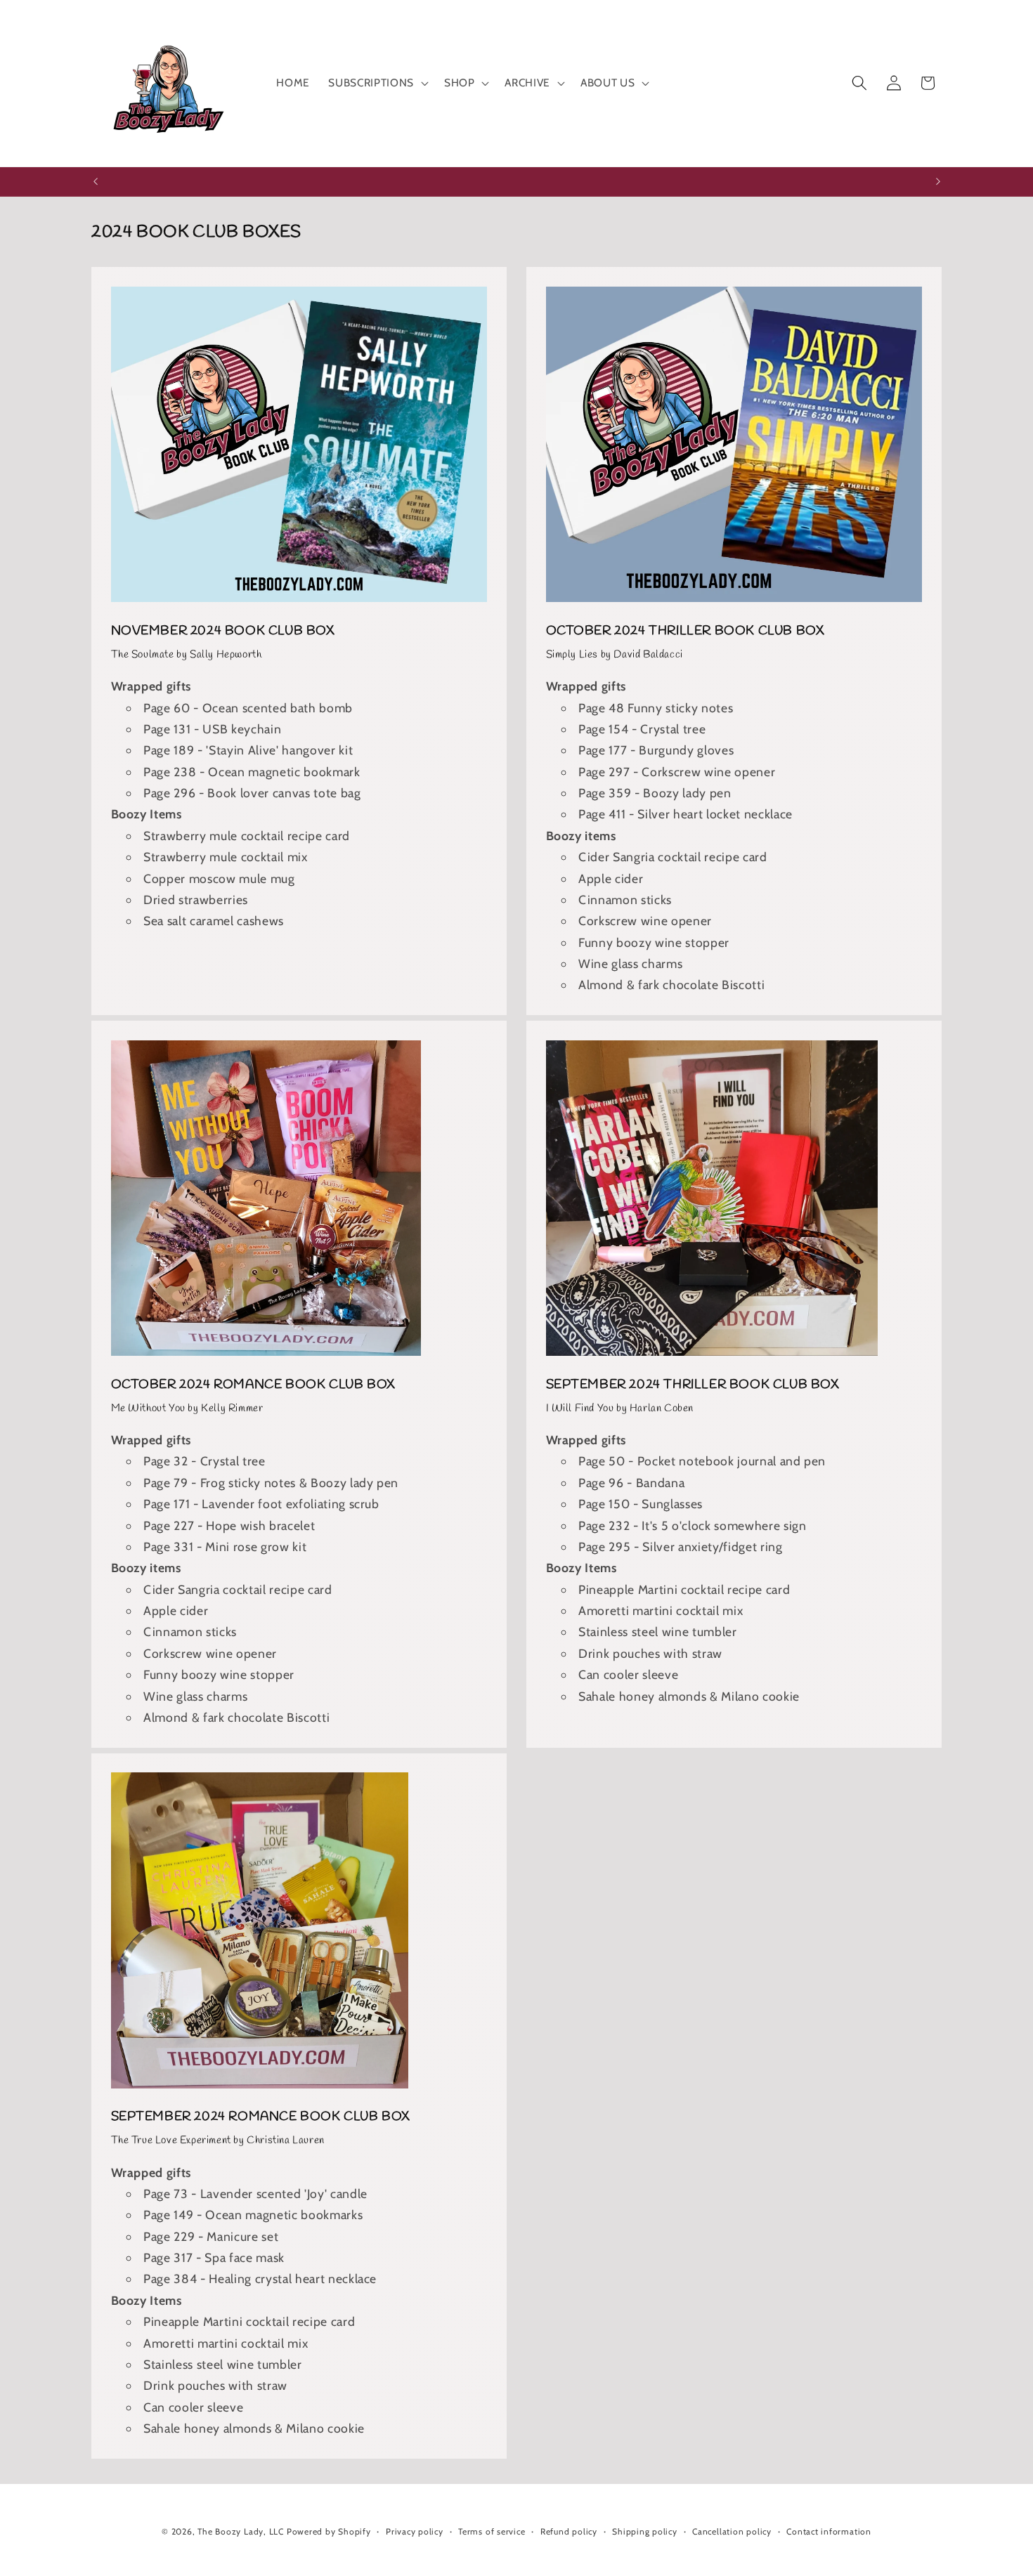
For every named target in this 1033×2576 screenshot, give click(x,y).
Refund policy (569, 2531)
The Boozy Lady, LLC (241, 2531)
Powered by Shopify (329, 2531)
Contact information (829, 2531)
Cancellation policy (732, 2531)
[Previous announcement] (96, 182)
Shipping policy (645, 2531)
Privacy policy (415, 2531)
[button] (377, 83)
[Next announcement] (938, 182)
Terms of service (492, 2531)
